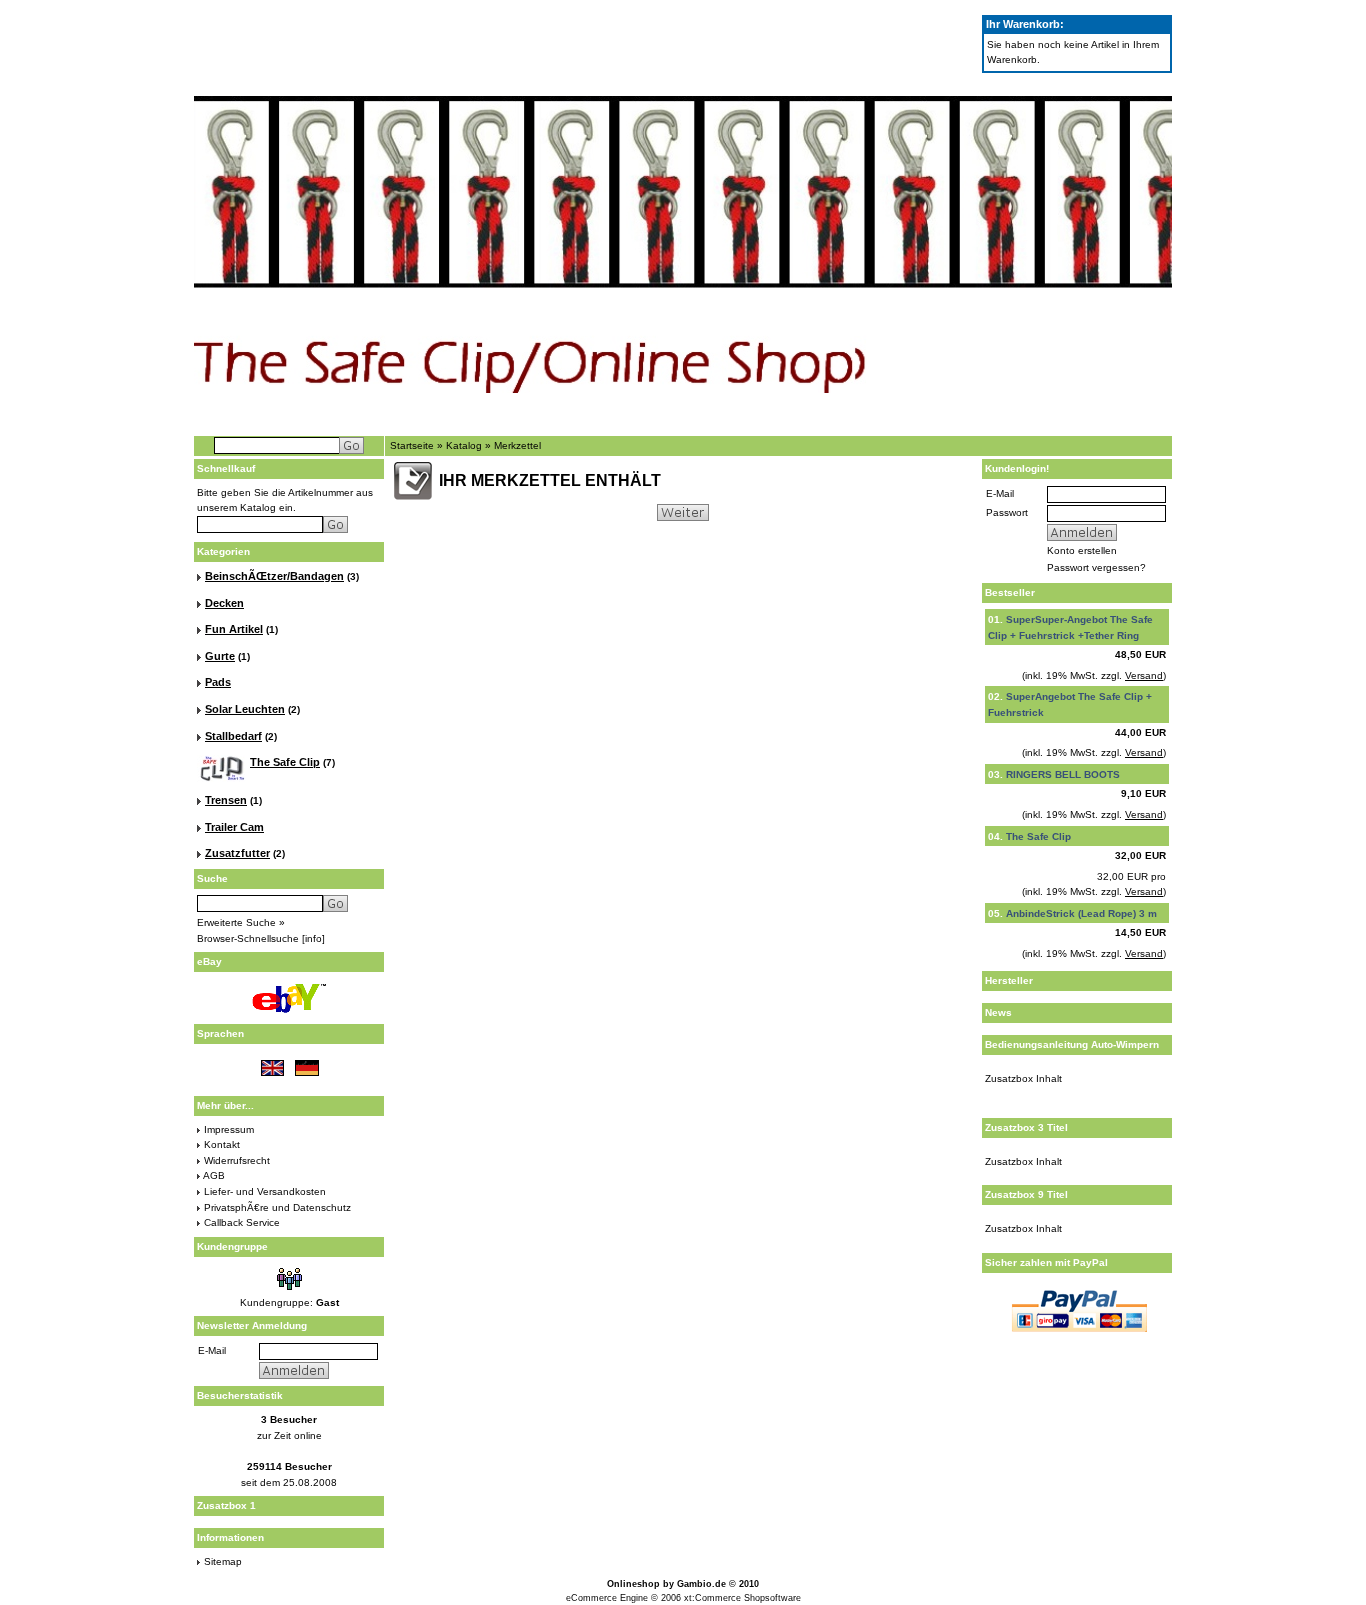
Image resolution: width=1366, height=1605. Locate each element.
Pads (218, 682)
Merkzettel (1037, 420)
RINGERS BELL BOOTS (1063, 774)
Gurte (220, 656)
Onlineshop (633, 1584)
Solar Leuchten (245, 709)
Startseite (412, 445)
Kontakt (222, 1144)
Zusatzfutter (237, 853)
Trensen (226, 800)
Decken (224, 603)
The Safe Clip (285, 762)
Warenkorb (1097, 420)
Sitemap (223, 1561)
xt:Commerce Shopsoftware (742, 1598)
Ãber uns (584, 420)
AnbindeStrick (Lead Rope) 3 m (1081, 913)
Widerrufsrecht (237, 1160)
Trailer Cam (234, 827)
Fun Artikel (234, 629)
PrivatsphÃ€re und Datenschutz (277, 1207)
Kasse (1148, 420)
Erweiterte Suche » (241, 922)
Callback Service (242, 1222)
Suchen (515, 420)
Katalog (464, 445)
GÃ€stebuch (437, 420)
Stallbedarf (233, 736)
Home (363, 420)
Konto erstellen (1082, 550)
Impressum (229, 1129)
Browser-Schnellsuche (248, 938)
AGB (214, 1175)
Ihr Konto (981, 420)
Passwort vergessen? (1096, 567)
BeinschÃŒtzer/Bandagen (274, 576)
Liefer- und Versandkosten (265, 1191)
